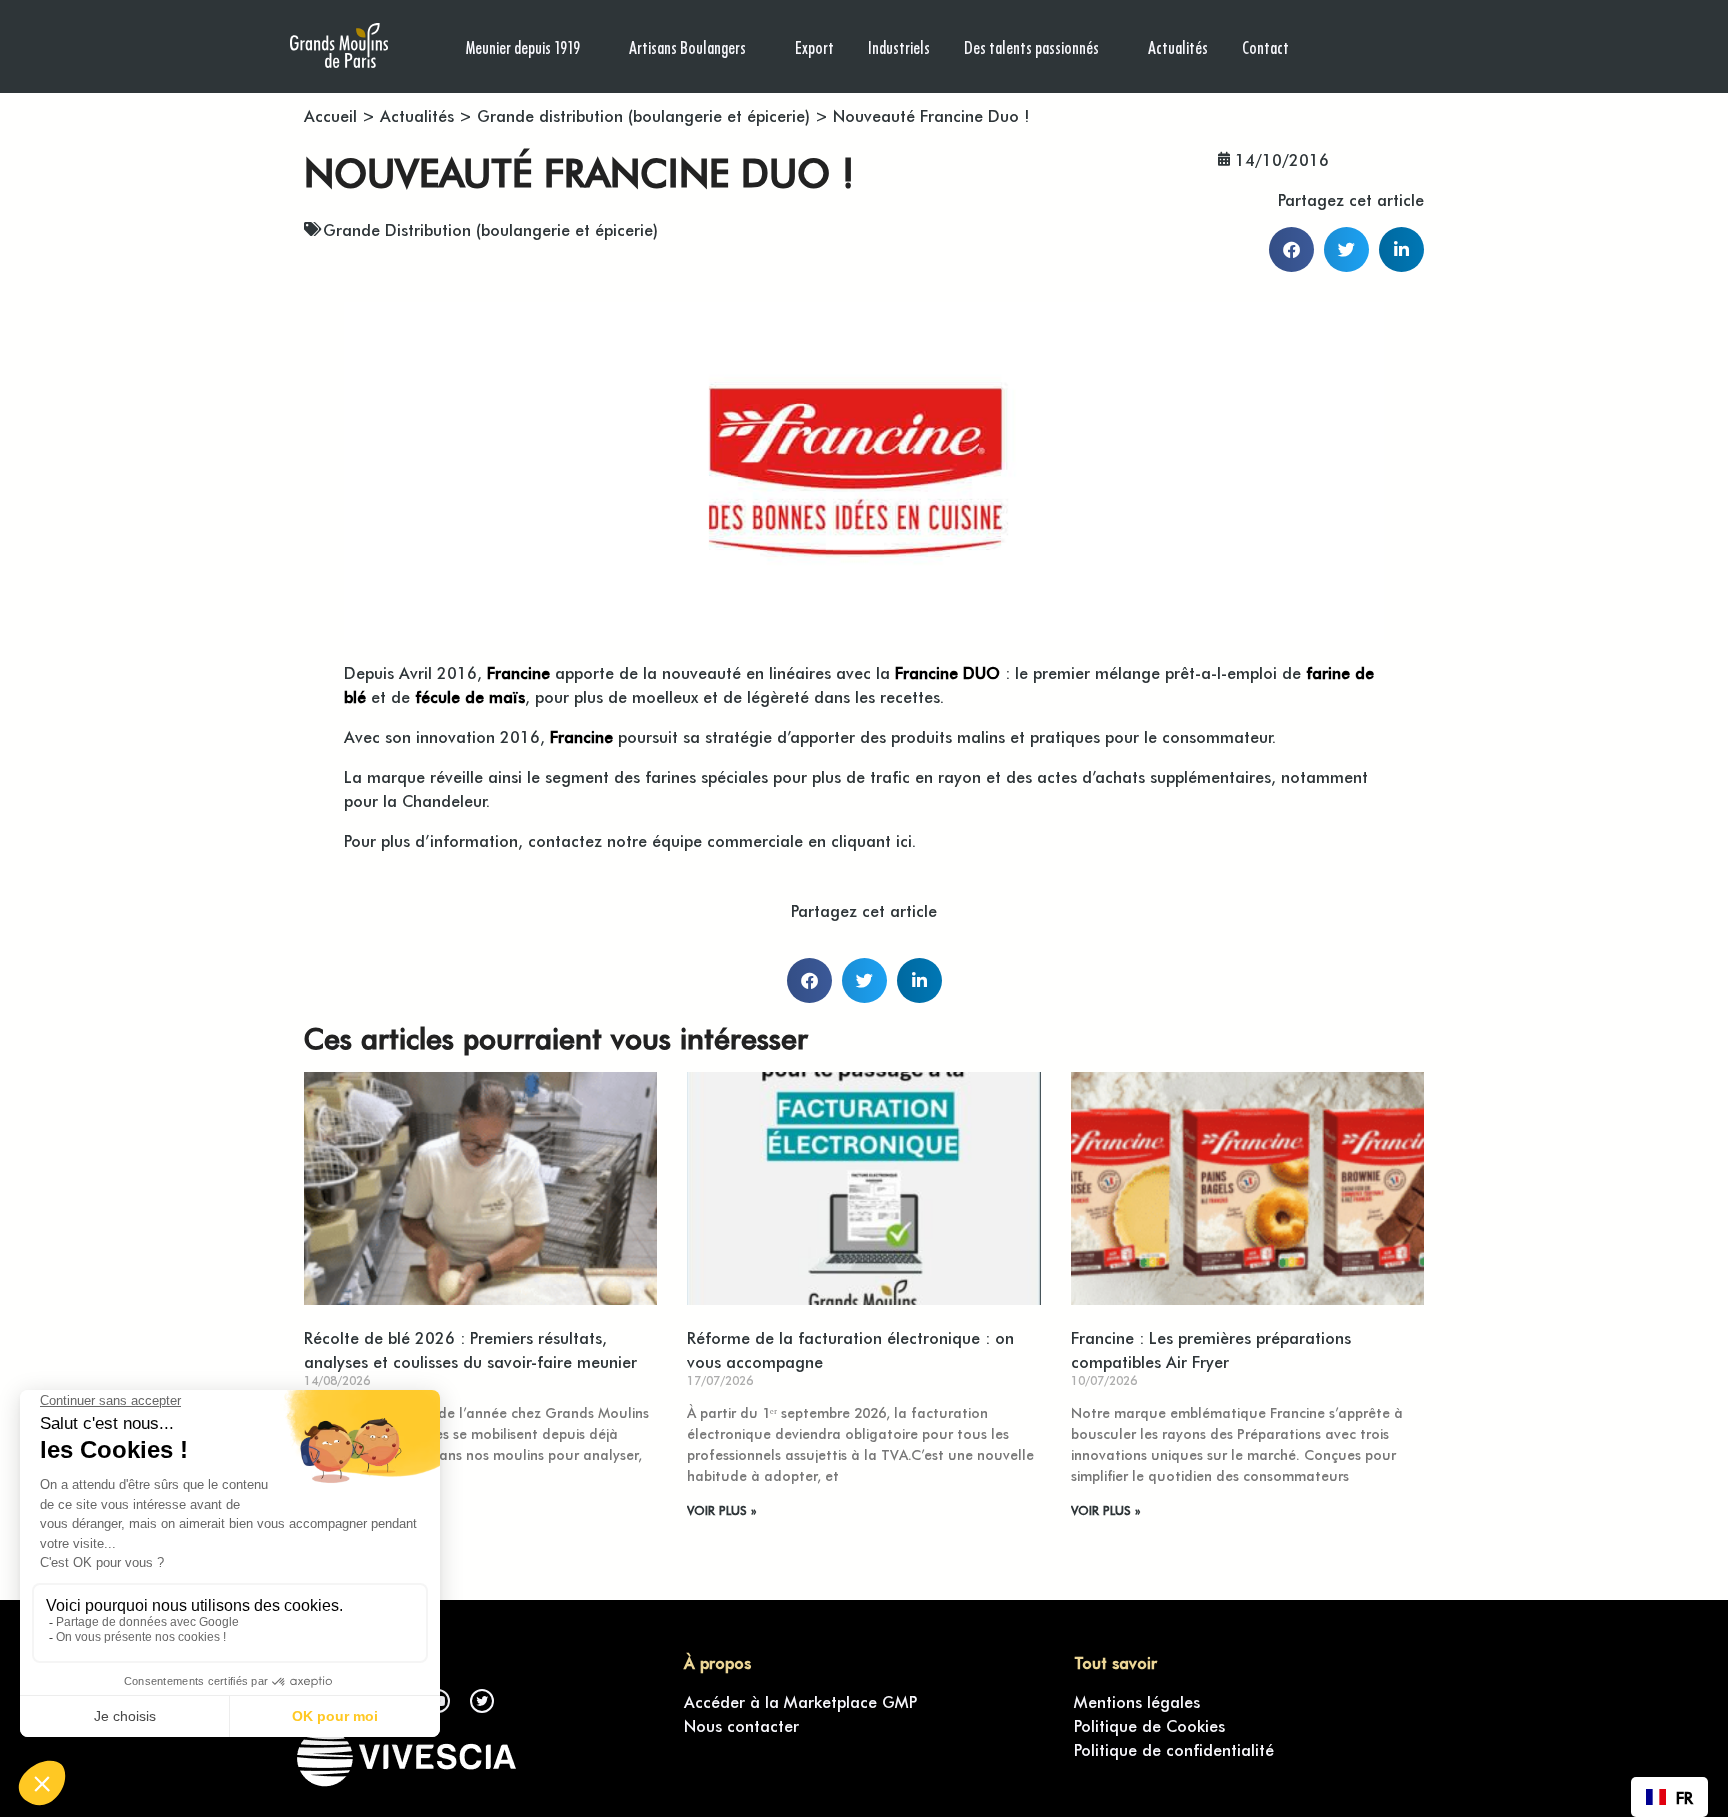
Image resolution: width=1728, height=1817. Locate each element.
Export (814, 46)
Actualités (1178, 46)
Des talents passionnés (1031, 46)
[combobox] (1669, 1797)
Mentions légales (1137, 1701)
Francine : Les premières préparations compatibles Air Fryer (1211, 1349)
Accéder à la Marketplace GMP (800, 1701)
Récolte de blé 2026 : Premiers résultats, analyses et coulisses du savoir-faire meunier (470, 1349)
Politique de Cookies (1149, 1725)
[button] (1291, 249)
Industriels (899, 46)
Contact (1265, 46)
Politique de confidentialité (1174, 1749)
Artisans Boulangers (687, 46)
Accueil (330, 115)
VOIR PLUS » (721, 1510)
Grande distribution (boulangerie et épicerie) (643, 115)
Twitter (482, 1701)
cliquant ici (871, 840)
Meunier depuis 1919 (523, 46)
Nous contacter (741, 1725)
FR (1684, 1797)
